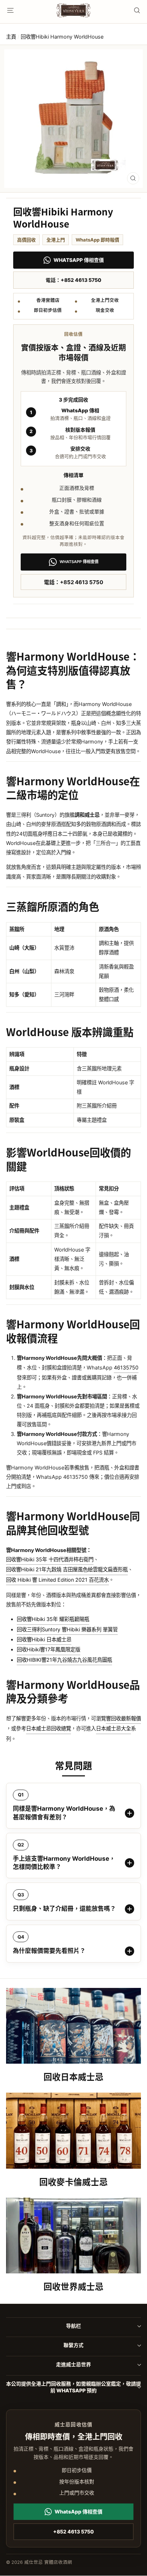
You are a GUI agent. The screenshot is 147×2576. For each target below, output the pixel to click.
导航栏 (73, 2326)
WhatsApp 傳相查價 (79, 260)
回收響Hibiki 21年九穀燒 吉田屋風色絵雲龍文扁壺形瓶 (67, 1569)
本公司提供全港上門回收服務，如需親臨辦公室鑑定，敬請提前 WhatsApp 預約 (73, 2387)
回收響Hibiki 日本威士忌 (44, 1639)
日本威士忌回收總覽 (49, 1728)
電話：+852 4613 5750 (73, 280)
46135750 (126, 1367)
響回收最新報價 (123, 1718)
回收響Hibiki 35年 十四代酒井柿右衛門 (50, 1559)
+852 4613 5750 (73, 2532)
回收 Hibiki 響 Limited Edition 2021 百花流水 (57, 1580)
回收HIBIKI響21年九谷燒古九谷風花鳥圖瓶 (64, 1660)
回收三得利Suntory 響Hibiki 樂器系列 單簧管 (67, 1629)
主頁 (11, 37)
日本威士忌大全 (113, 1728)
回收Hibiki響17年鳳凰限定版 (49, 1649)
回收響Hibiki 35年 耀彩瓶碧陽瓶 (53, 1619)
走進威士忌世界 (73, 2364)
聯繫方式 (73, 2345)
